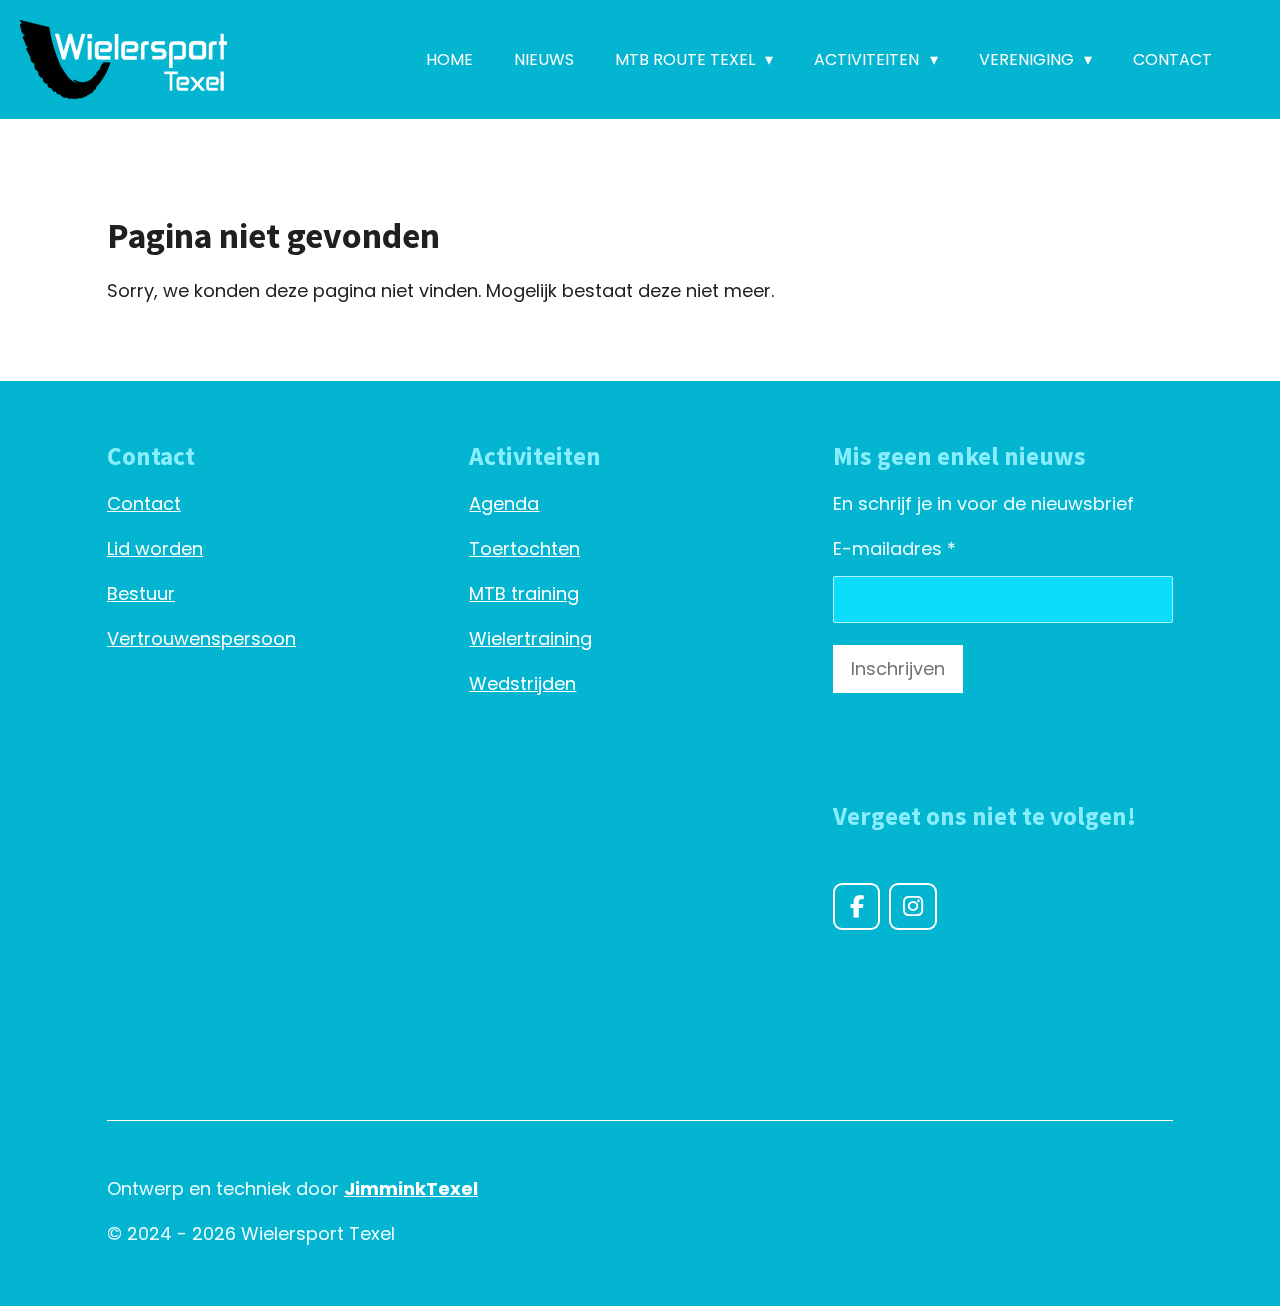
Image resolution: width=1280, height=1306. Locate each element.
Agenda (504, 503)
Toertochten (524, 548)
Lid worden (155, 548)
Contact (144, 503)
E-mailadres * (894, 548)
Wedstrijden (522, 683)
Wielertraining (530, 638)
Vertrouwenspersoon (201, 638)
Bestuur (141, 593)
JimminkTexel (411, 1188)
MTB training (524, 593)
